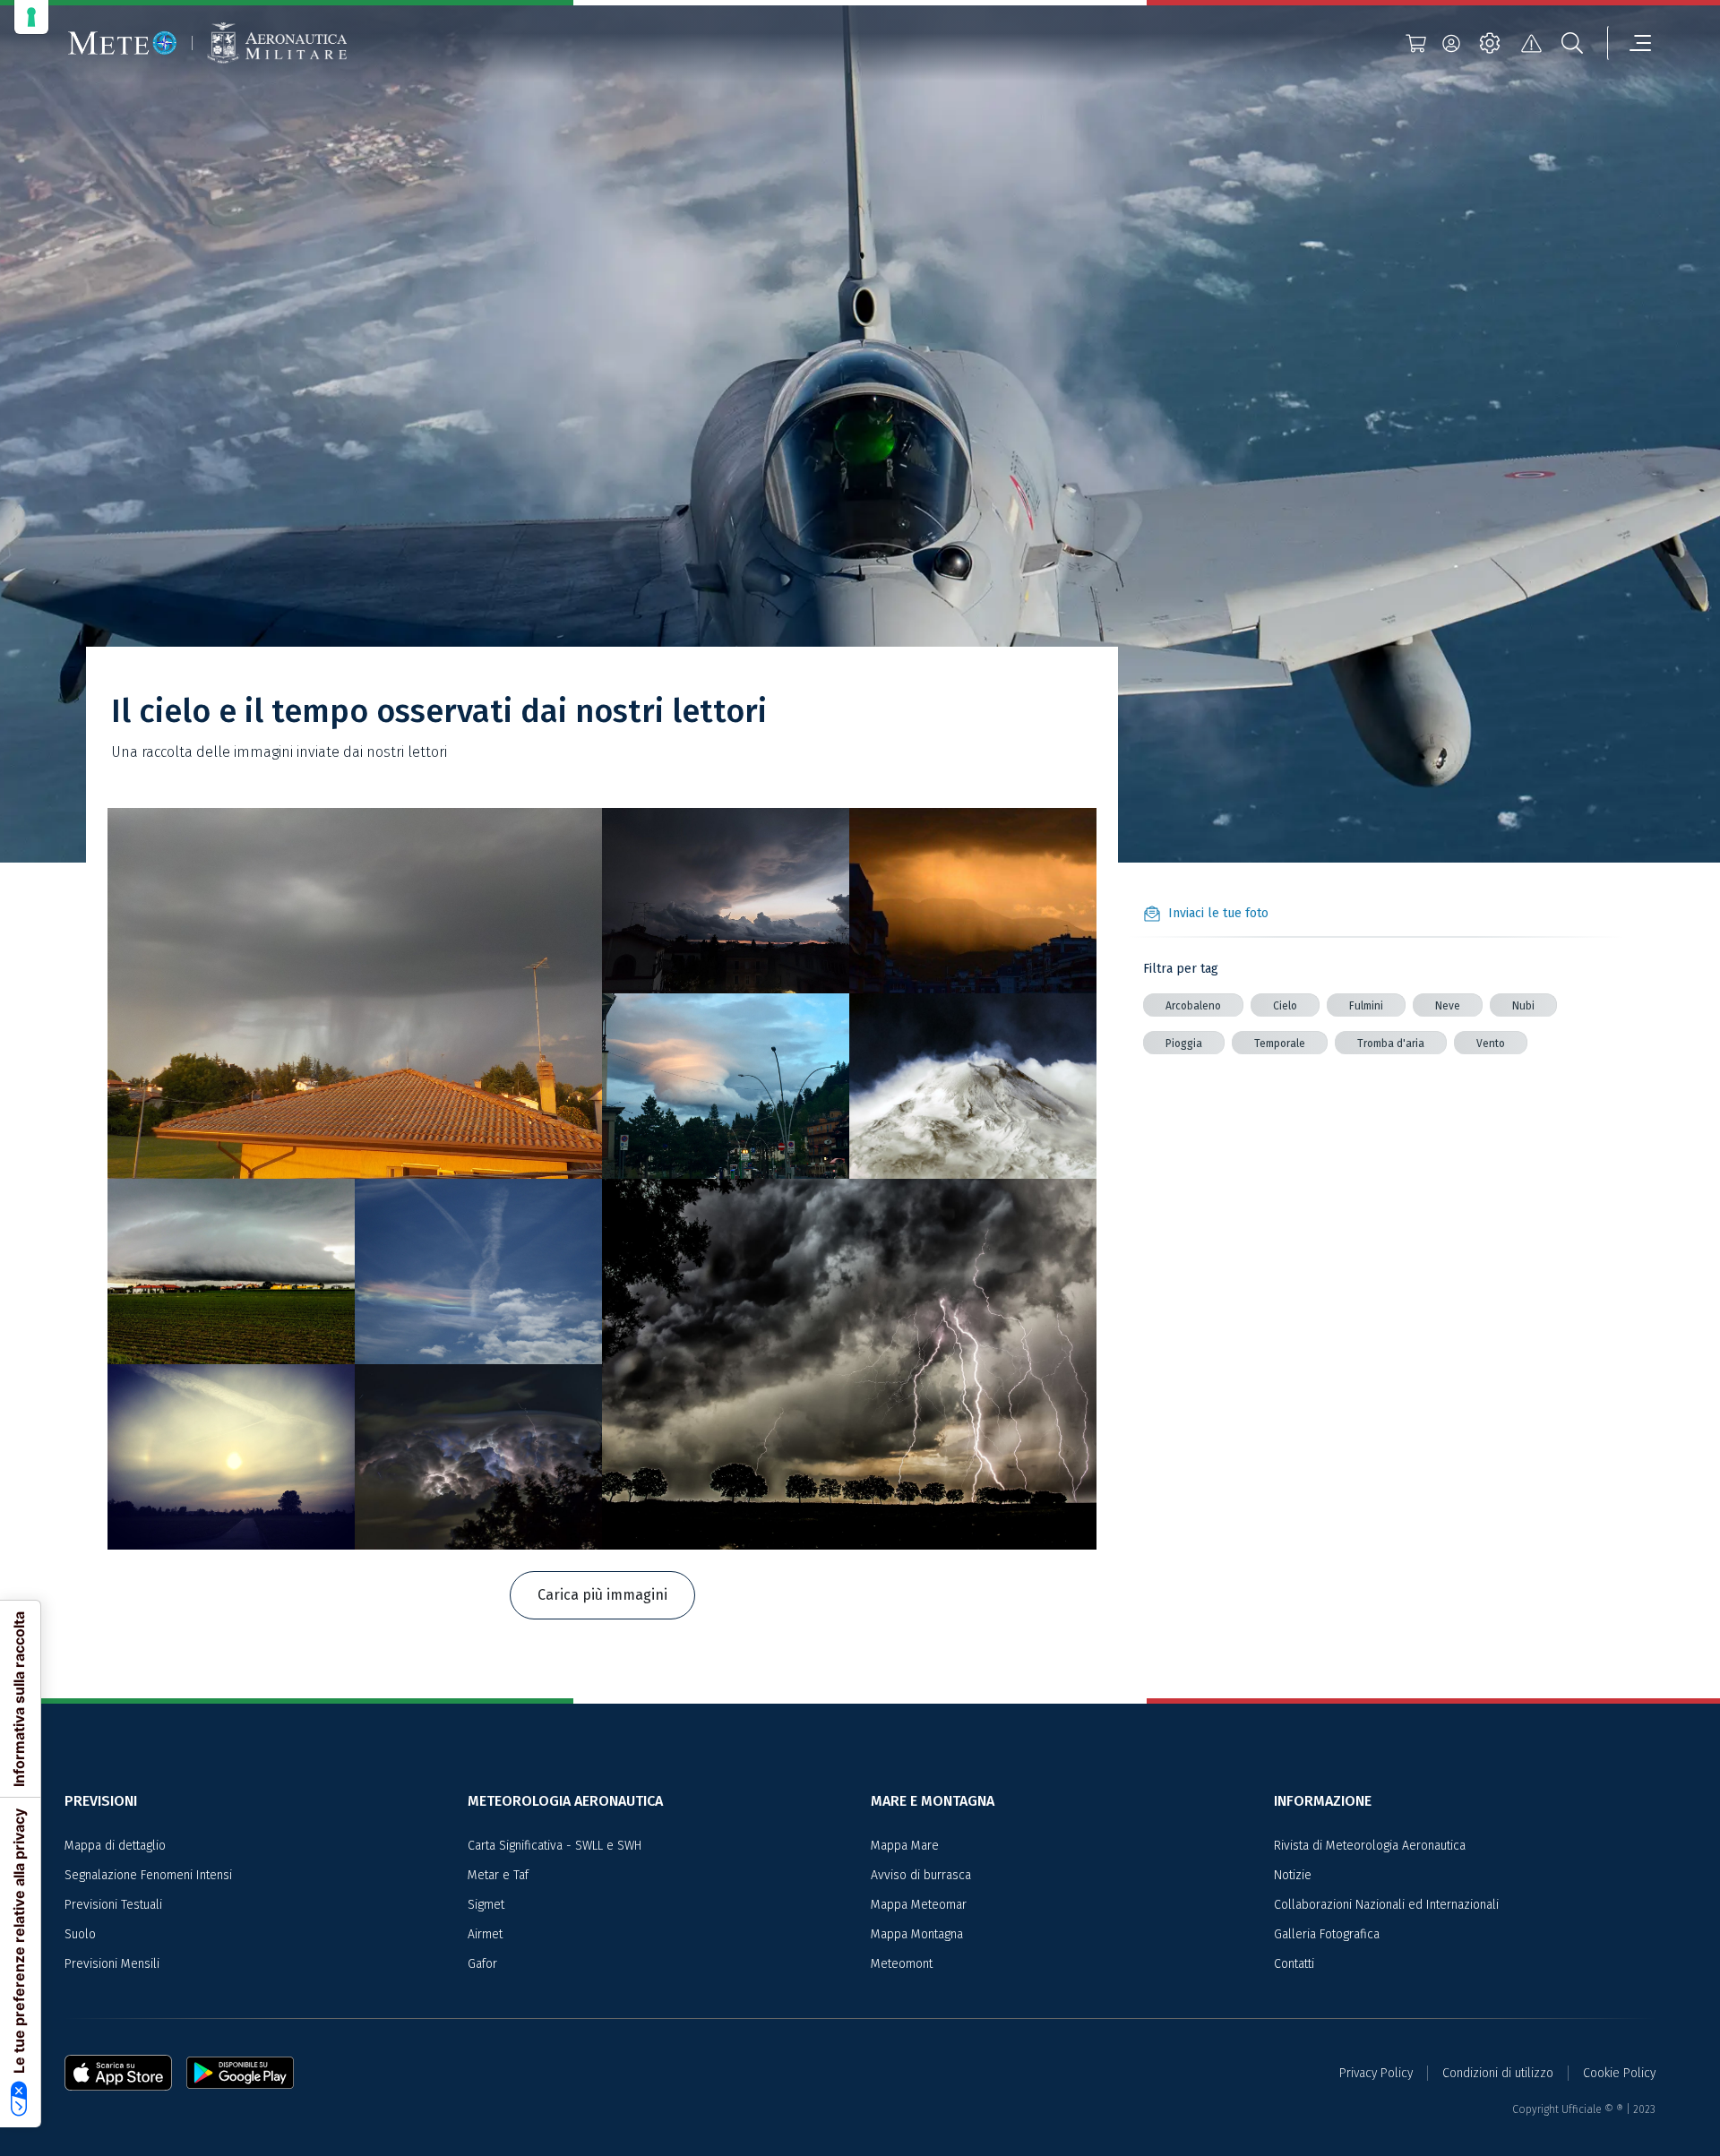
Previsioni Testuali (113, 1905)
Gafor (482, 1964)
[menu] (1630, 43)
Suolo (80, 1934)
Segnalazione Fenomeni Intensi (148, 1875)
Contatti (1294, 1964)
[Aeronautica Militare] (277, 43)
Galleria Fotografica (1327, 1934)
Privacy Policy (1376, 2073)
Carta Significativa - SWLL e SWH (555, 1846)
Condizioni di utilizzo (1498, 2073)
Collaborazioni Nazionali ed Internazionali (1386, 1905)
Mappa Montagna (917, 1934)
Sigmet (486, 1905)
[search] (1572, 43)
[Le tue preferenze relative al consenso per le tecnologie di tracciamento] (31, 17)
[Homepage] (123, 43)
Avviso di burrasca (921, 1875)
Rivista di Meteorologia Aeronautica (1370, 1846)
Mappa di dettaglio (115, 1846)
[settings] (1490, 43)
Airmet (485, 1934)
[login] (1451, 43)
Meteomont (902, 1964)
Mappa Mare (905, 1846)
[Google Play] (240, 2073)
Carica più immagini (602, 1595)
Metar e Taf (498, 1875)
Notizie (1293, 1875)
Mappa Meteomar (919, 1905)
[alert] (1531, 43)
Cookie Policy (1619, 2073)
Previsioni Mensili (112, 1964)
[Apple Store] (125, 2073)
